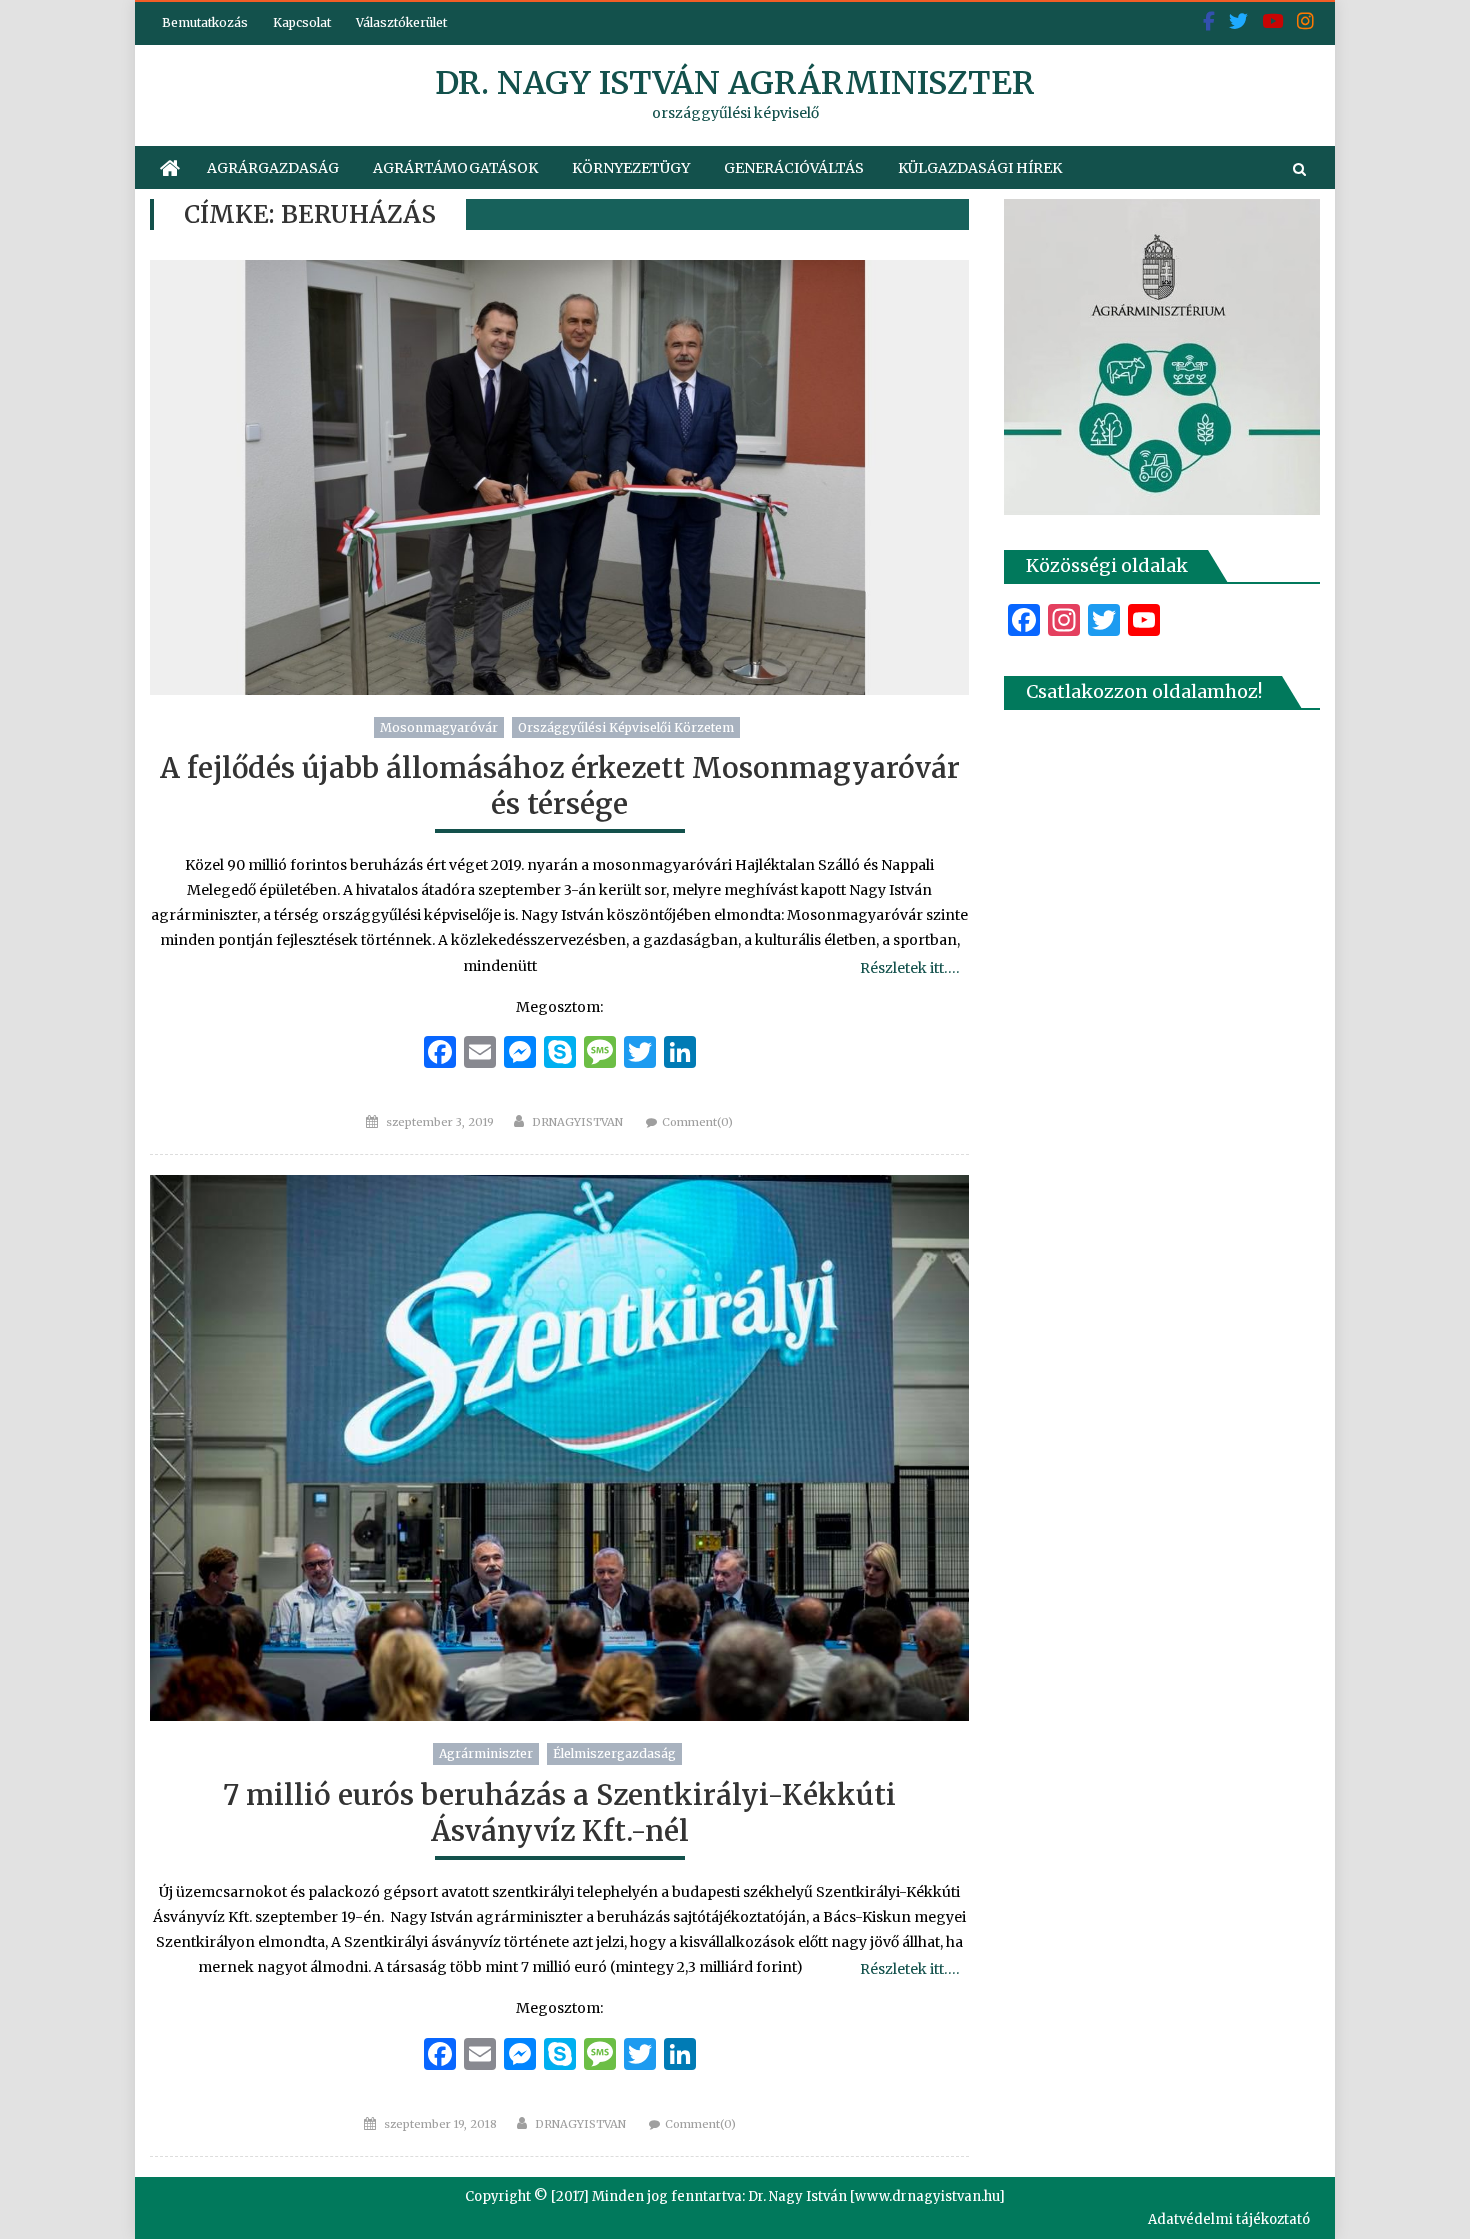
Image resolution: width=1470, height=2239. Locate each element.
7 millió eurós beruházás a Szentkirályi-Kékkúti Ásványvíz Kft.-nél (559, 1813)
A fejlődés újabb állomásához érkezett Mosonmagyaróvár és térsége (560, 786)
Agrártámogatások (455, 168)
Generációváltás (794, 168)
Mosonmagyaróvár (439, 727)
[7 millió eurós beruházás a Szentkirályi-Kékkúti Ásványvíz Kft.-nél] (559, 1448)
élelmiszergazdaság (614, 1753)
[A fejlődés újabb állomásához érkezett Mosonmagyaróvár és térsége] (559, 477)
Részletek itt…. (909, 968)
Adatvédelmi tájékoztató (1229, 2219)
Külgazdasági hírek (980, 168)
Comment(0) (697, 1122)
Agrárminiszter (486, 1753)
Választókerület (401, 22)
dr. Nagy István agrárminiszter (735, 83)
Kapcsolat (302, 22)
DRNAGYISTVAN (577, 1122)
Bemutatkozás (205, 22)
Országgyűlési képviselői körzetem (626, 727)
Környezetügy (631, 168)
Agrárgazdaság (273, 168)
